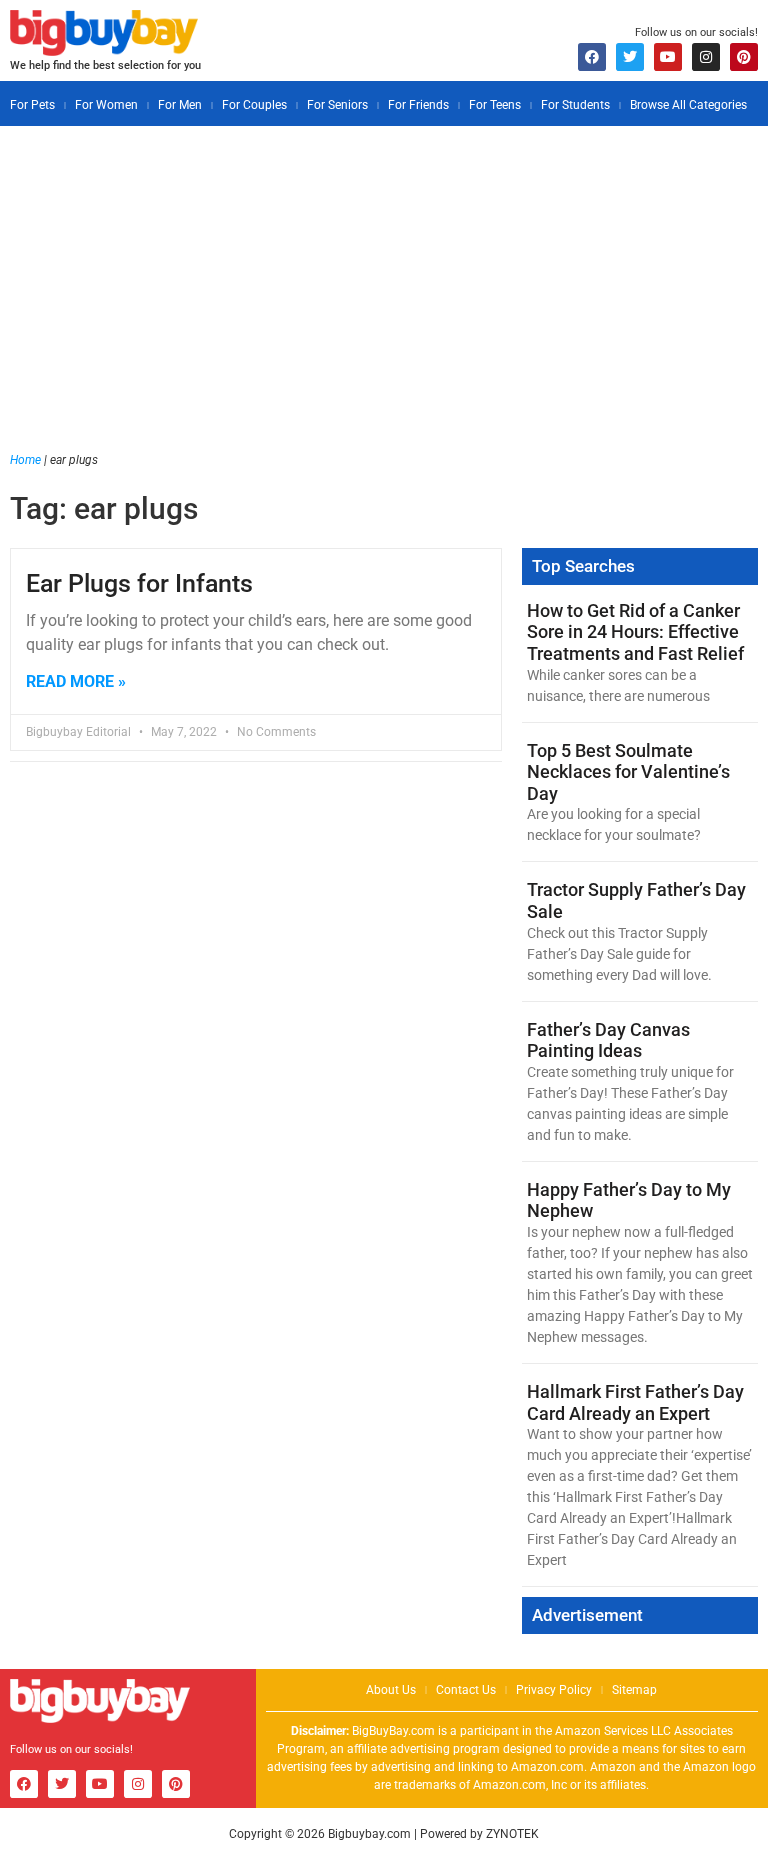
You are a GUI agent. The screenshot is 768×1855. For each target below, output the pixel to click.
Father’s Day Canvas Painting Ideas (608, 1040)
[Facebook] (592, 57)
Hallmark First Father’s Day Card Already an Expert (635, 1402)
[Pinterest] (744, 57)
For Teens (495, 105)
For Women (106, 105)
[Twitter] (630, 57)
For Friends (418, 105)
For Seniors (337, 105)
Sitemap (634, 1690)
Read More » (76, 681)
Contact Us (466, 1690)
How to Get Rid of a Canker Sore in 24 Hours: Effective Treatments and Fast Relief (635, 632)
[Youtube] (668, 57)
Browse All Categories (688, 105)
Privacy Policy (554, 1690)
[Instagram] (706, 57)
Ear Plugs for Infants (139, 583)
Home (25, 460)
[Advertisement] (384, 301)
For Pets (32, 105)
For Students (575, 105)
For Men (180, 105)
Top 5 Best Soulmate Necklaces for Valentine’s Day (628, 772)
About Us (391, 1690)
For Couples (254, 105)
